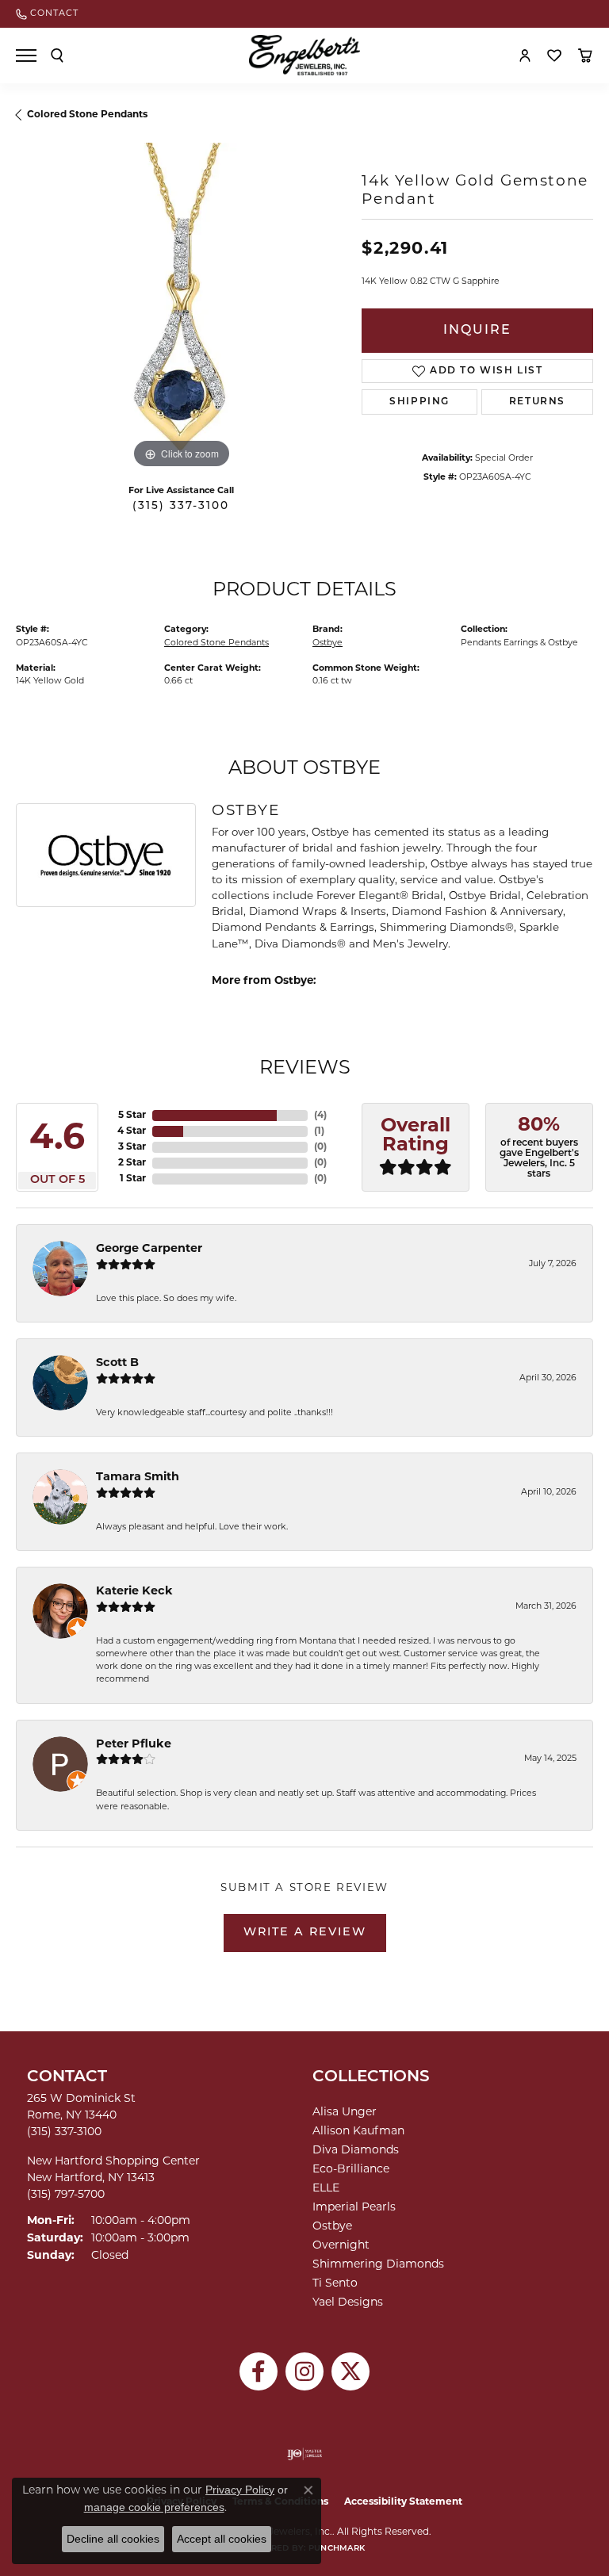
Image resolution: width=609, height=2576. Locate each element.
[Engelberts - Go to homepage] (304, 55)
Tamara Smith (138, 1477)
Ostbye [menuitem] (332, 2227)
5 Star (132, 1116)
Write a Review (305, 1933)
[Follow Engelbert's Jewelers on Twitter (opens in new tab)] (350, 2371)
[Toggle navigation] (26, 56)
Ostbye (327, 643)
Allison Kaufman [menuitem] (358, 2132)
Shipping (419, 402)
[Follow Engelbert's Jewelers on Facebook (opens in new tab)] (259, 2371)
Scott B (117, 1363)
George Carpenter (149, 1249)
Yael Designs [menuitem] (348, 2303)
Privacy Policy (240, 2490)
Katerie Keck (134, 1592)
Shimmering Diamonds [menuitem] (378, 2265)
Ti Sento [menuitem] (335, 2284)
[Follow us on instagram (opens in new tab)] (304, 2371)
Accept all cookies (222, 2539)
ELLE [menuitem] (326, 2189)
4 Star (132, 1131)
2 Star (132, 1163)
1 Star (133, 1179)
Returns (537, 402)
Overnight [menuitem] (341, 2246)
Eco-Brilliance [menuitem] (351, 2170)
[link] (47, 14)
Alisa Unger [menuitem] (345, 2113)
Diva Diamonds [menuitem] (356, 2151)
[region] (181, 308)
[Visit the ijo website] (305, 2454)
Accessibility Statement (403, 2502)
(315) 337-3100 (181, 506)
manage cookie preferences (154, 2507)
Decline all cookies (113, 2539)
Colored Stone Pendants (87, 115)
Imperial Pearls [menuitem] (354, 2208)
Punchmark (337, 2549)
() (320, 1116)
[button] (57, 56)
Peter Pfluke (134, 1745)
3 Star (132, 1147)
